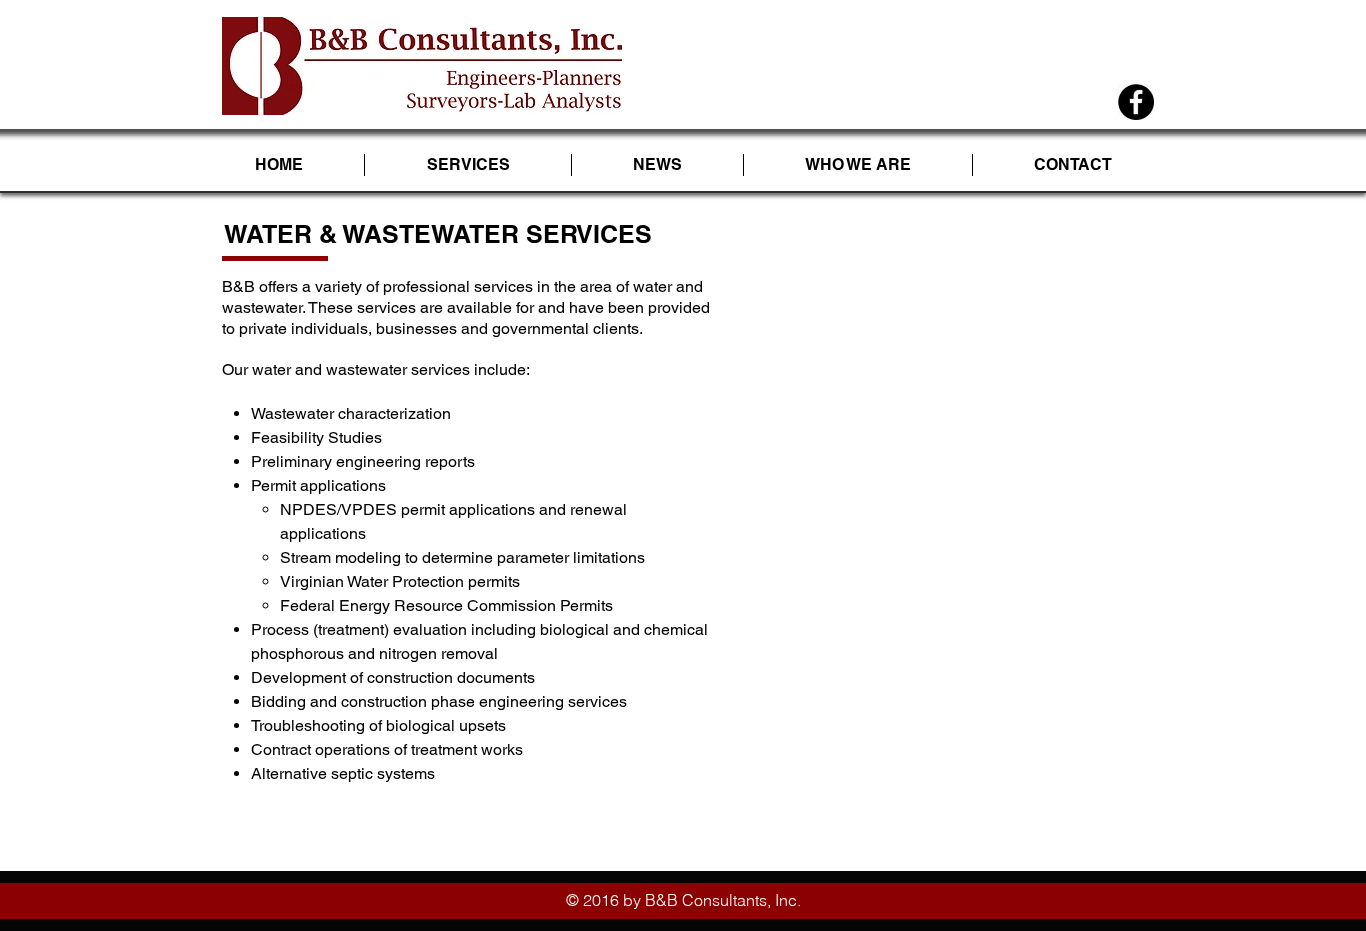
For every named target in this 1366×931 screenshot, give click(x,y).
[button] (468, 165)
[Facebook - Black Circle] (1136, 102)
